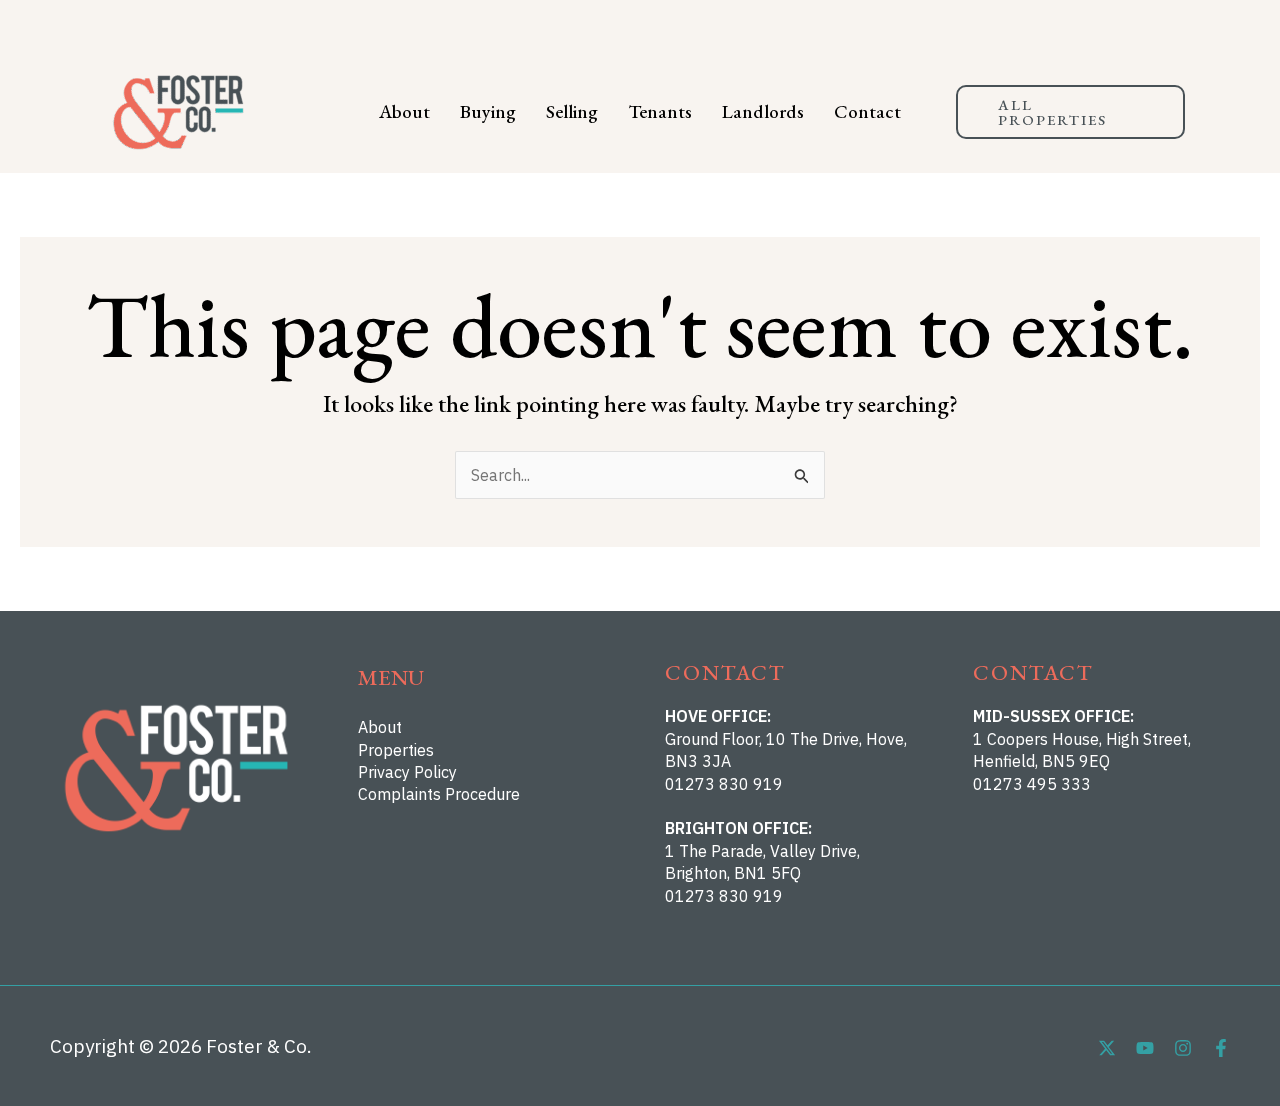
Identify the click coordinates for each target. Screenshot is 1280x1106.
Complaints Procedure (439, 794)
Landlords (763, 111)
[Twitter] (1107, 1048)
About (404, 111)
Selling (572, 111)
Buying (488, 111)
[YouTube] (1145, 1048)
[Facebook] (1221, 1048)
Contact (867, 111)
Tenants (660, 111)
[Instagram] (1183, 1048)
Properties (396, 750)
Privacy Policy (407, 772)
